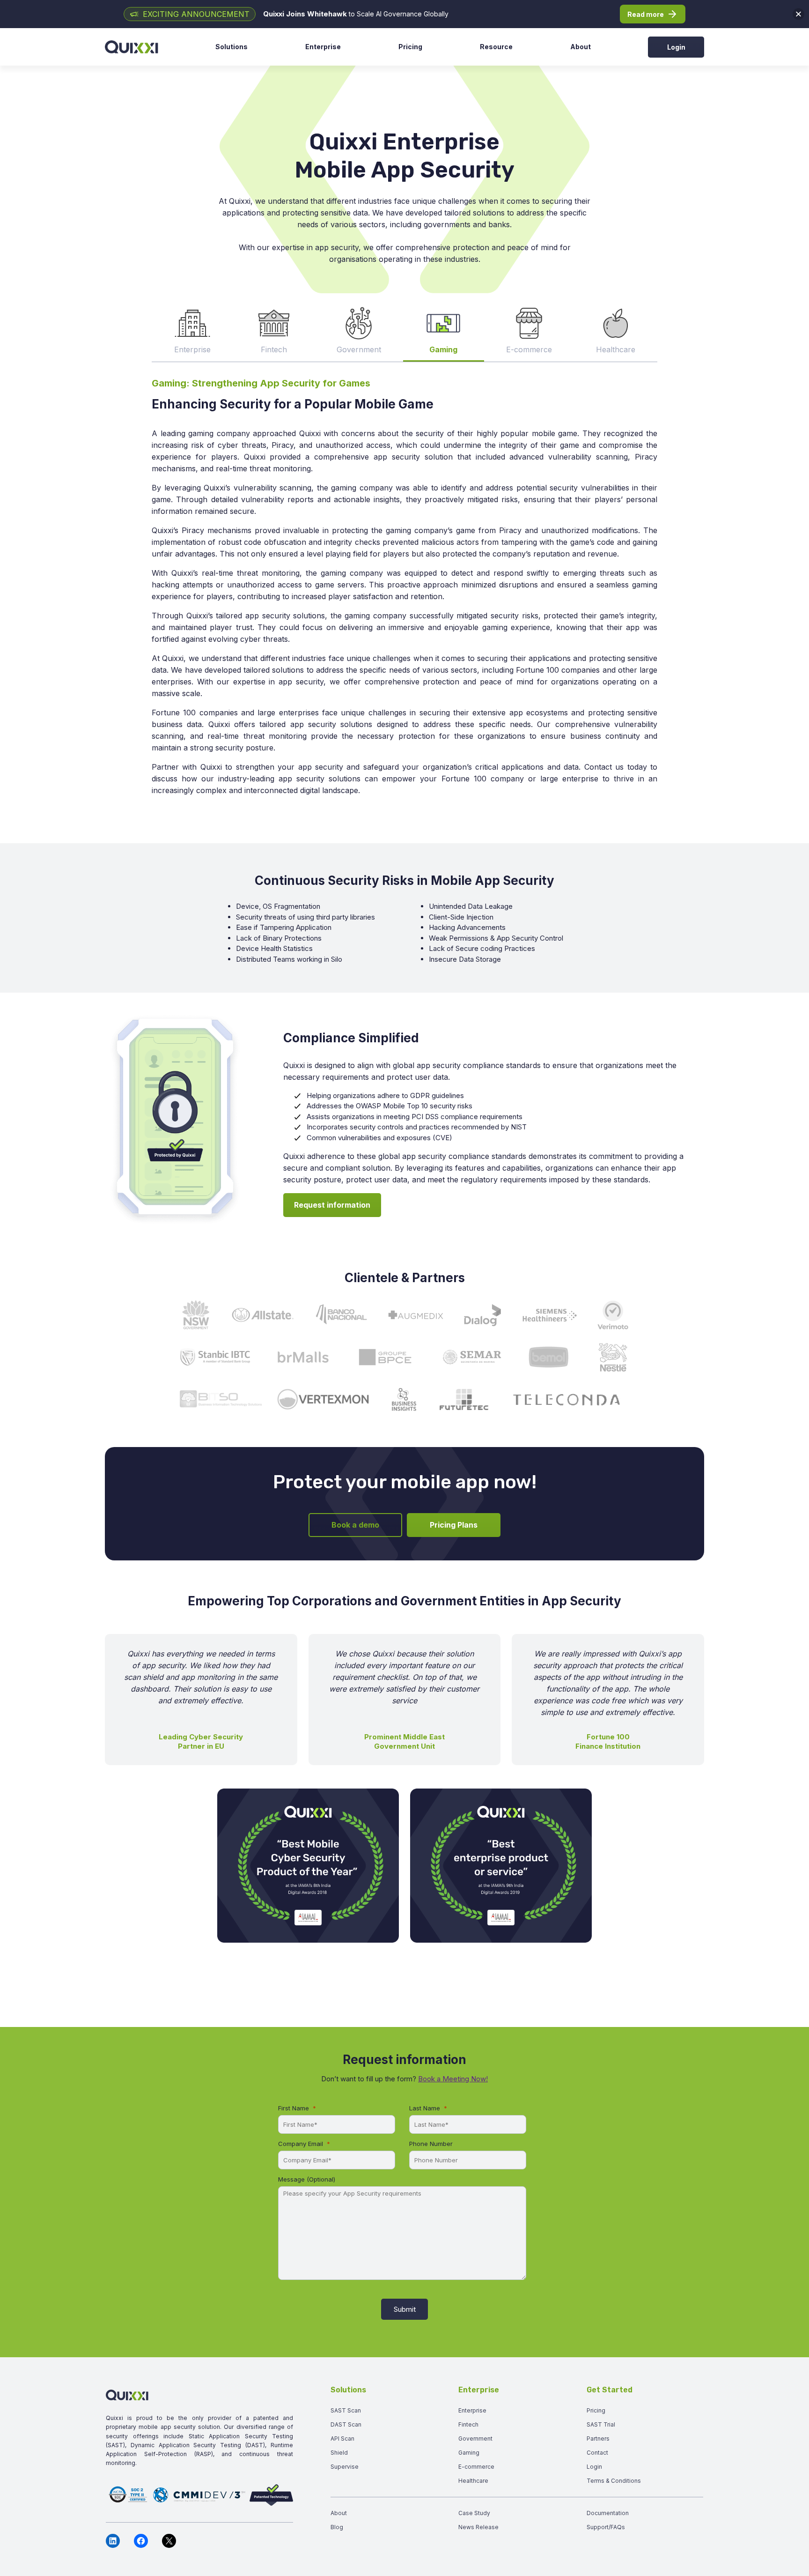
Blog (337, 2527)
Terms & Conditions (614, 2481)
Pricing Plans (454, 1525)
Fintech (468, 2424)
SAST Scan (346, 2410)
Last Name (425, 2108)
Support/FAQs (606, 2527)
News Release (478, 2527)
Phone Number (431, 2144)
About (581, 47)
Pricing (410, 47)
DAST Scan (346, 2424)
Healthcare (473, 2481)
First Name (294, 2108)
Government (475, 2439)
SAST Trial (601, 2424)
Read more (646, 14)
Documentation (608, 2513)
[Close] (798, 14)
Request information (332, 1205)
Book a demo (355, 1525)
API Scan (342, 2439)
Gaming (469, 2453)
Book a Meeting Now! (453, 2079)
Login (676, 47)
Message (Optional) (307, 2179)
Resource (496, 47)
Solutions (232, 47)
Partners (598, 2439)
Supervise (345, 2467)
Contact (597, 2453)
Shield (339, 2453)
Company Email (301, 2144)
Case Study (474, 2513)
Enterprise (323, 47)
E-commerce (476, 2467)
